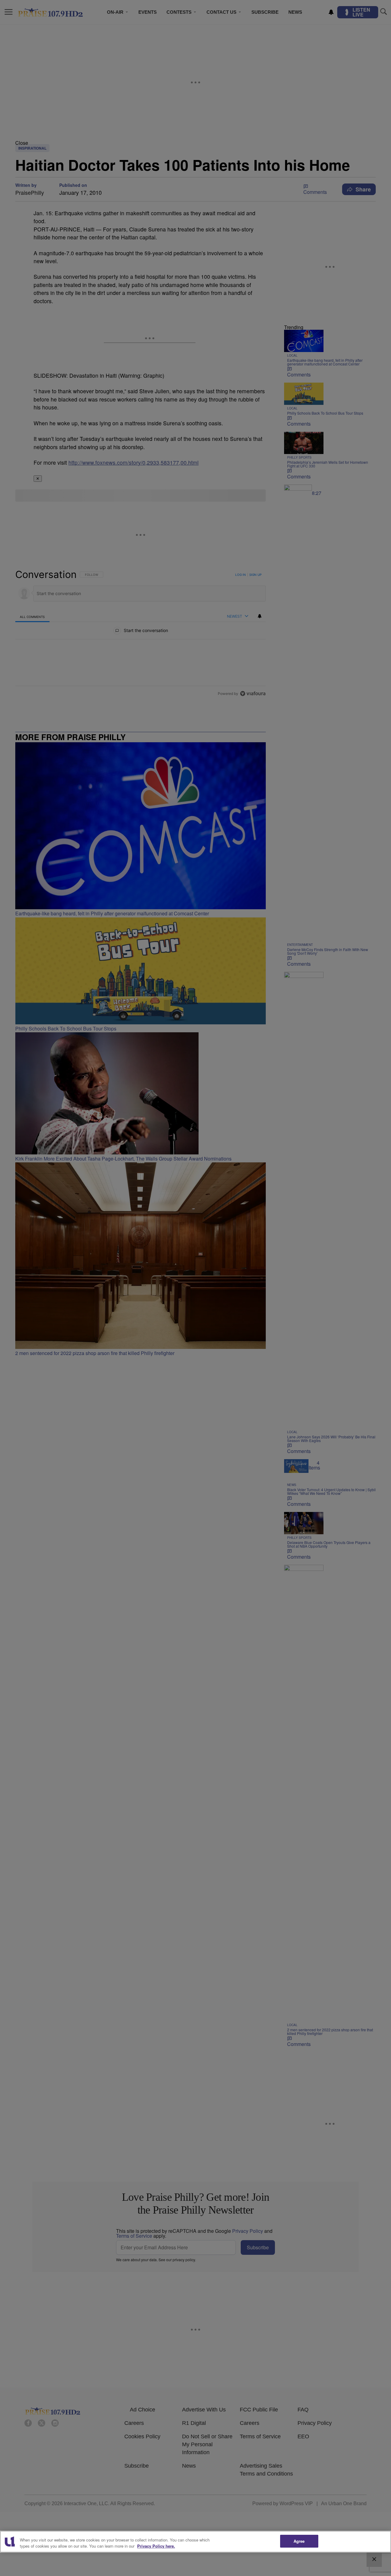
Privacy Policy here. (156, 2546)
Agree (299, 2541)
